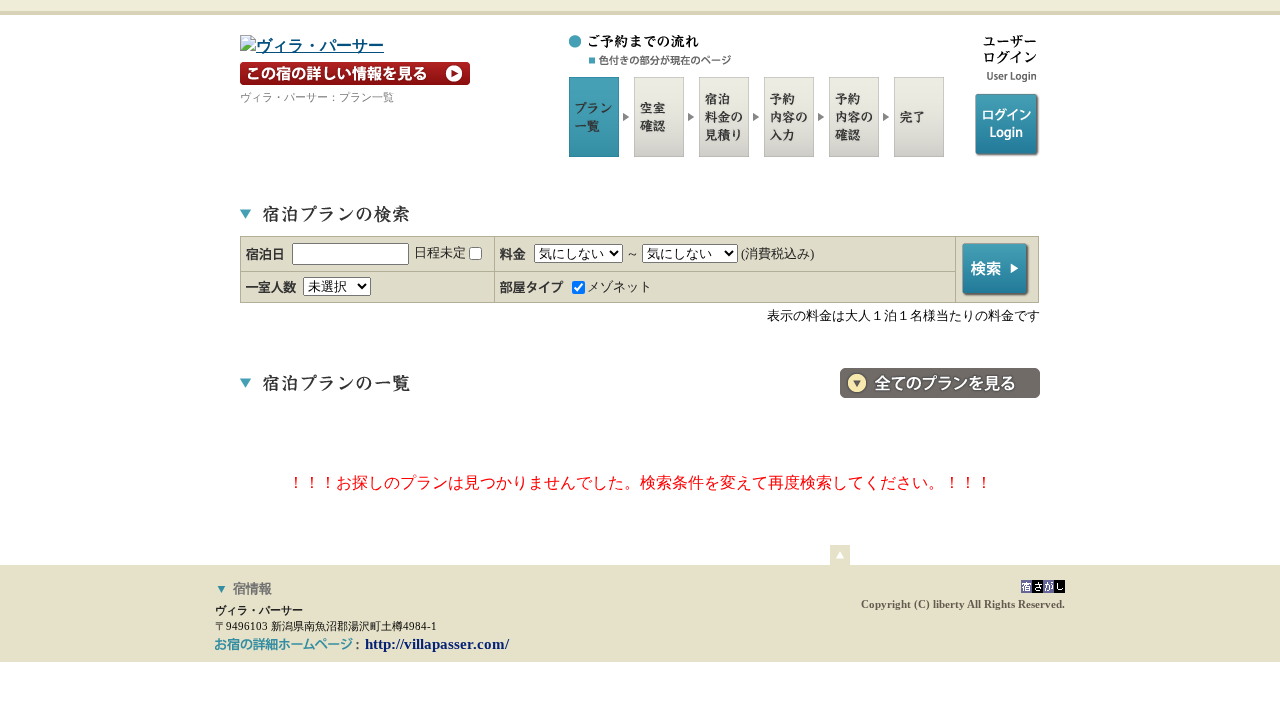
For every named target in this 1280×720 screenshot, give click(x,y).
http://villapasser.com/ (437, 644)
